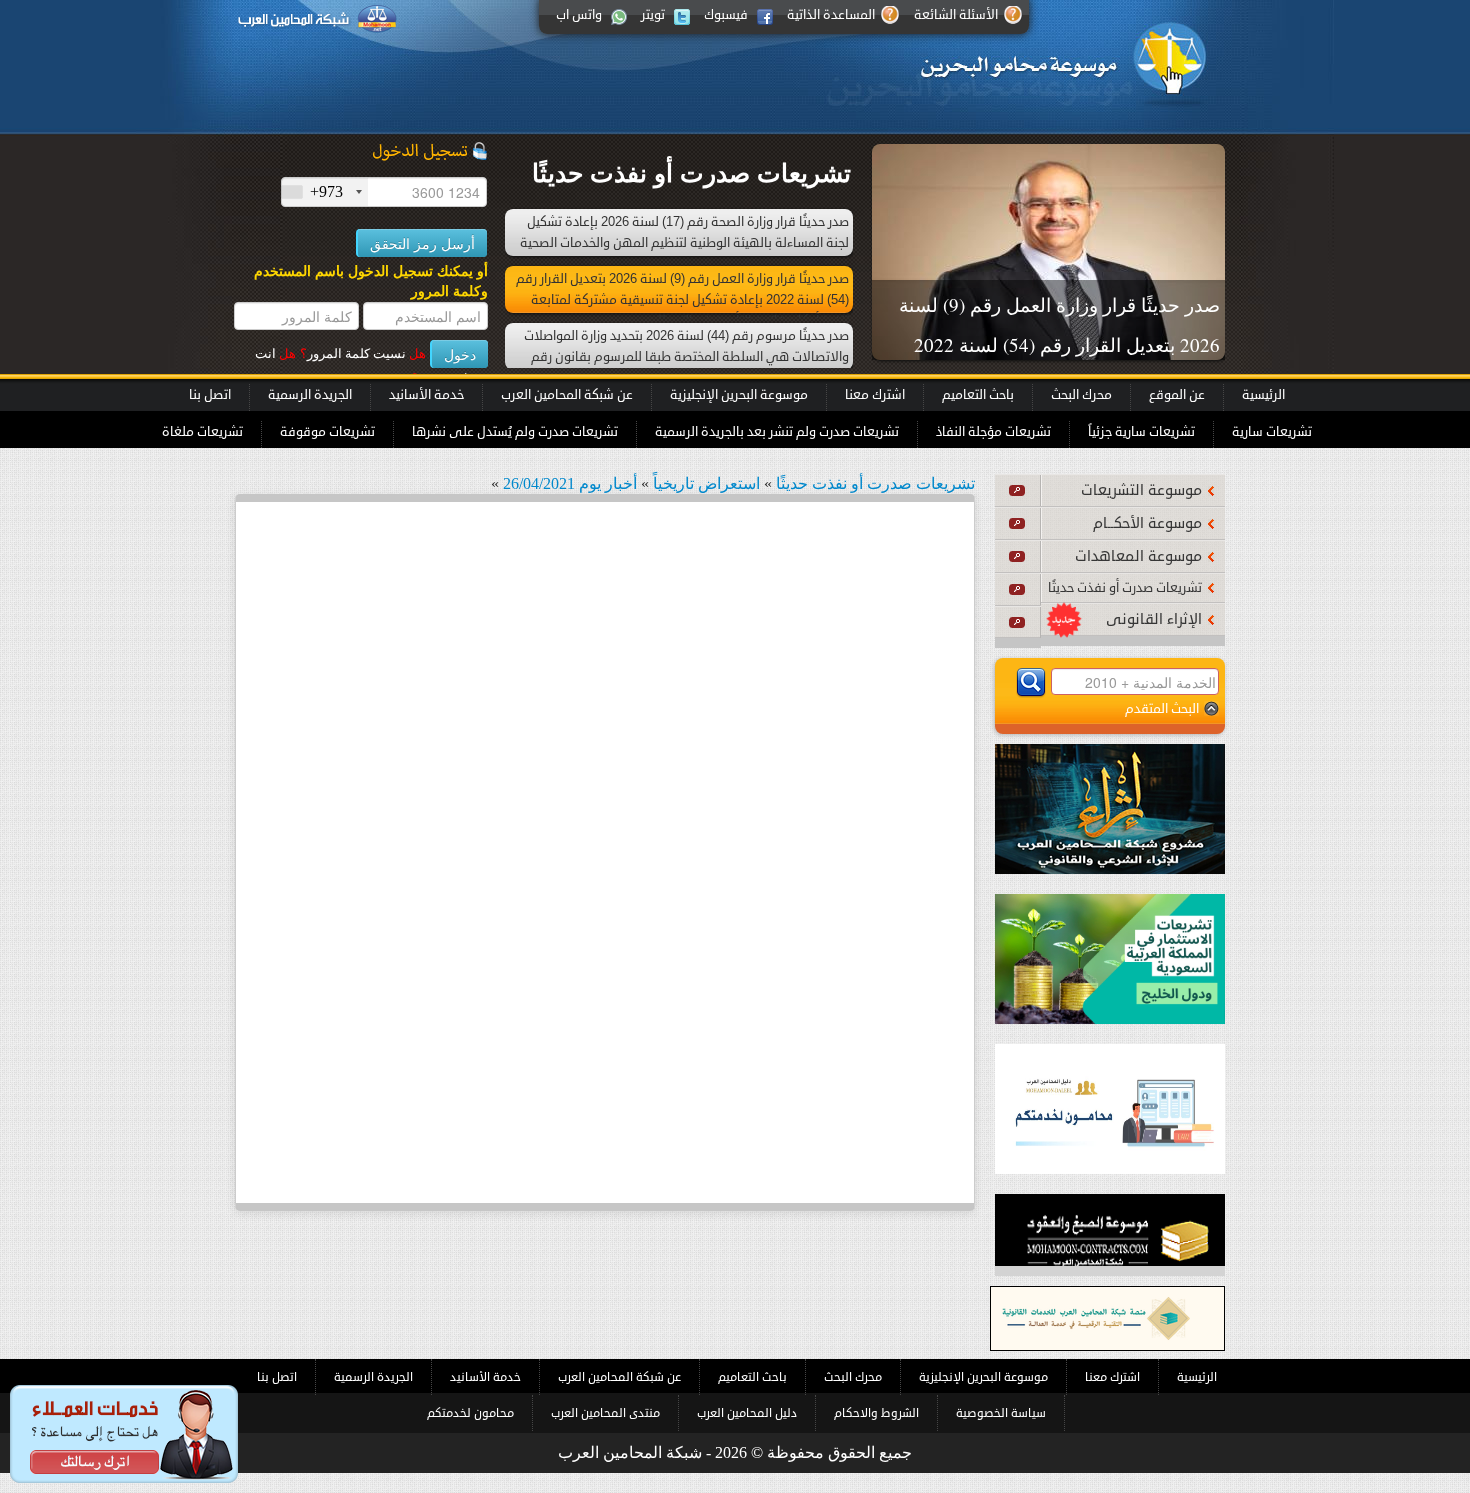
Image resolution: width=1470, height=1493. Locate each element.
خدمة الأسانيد (426, 395)
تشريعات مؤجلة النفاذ (993, 432)
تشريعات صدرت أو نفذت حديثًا (1125, 588)
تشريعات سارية (1272, 432)
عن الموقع (1177, 395)
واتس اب (579, 15)
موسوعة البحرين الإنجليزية (739, 395)
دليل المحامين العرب (747, 1413)
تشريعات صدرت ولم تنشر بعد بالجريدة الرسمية (777, 432)
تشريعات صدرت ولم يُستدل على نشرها (515, 432)
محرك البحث (1081, 395)
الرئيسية (1263, 395)
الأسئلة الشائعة (956, 15)
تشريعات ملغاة (202, 432)
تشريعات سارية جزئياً (1141, 432)
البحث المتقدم (1162, 708)
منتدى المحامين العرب (605, 1413)
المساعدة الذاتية (831, 15)
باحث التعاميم (978, 395)
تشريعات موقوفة (327, 432)
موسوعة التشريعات (1141, 490)
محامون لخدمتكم (470, 1413)
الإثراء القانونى (1154, 619)
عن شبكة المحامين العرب (567, 395)
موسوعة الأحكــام (1147, 523)
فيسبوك (726, 15)
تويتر (653, 15)
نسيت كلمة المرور (363, 353)
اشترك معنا (875, 395)
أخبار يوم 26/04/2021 (570, 483)
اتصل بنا (210, 395)
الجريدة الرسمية (310, 395)
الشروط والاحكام (876, 1413)
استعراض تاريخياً (706, 483)
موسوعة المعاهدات (1138, 556)
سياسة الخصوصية (1001, 1413)
